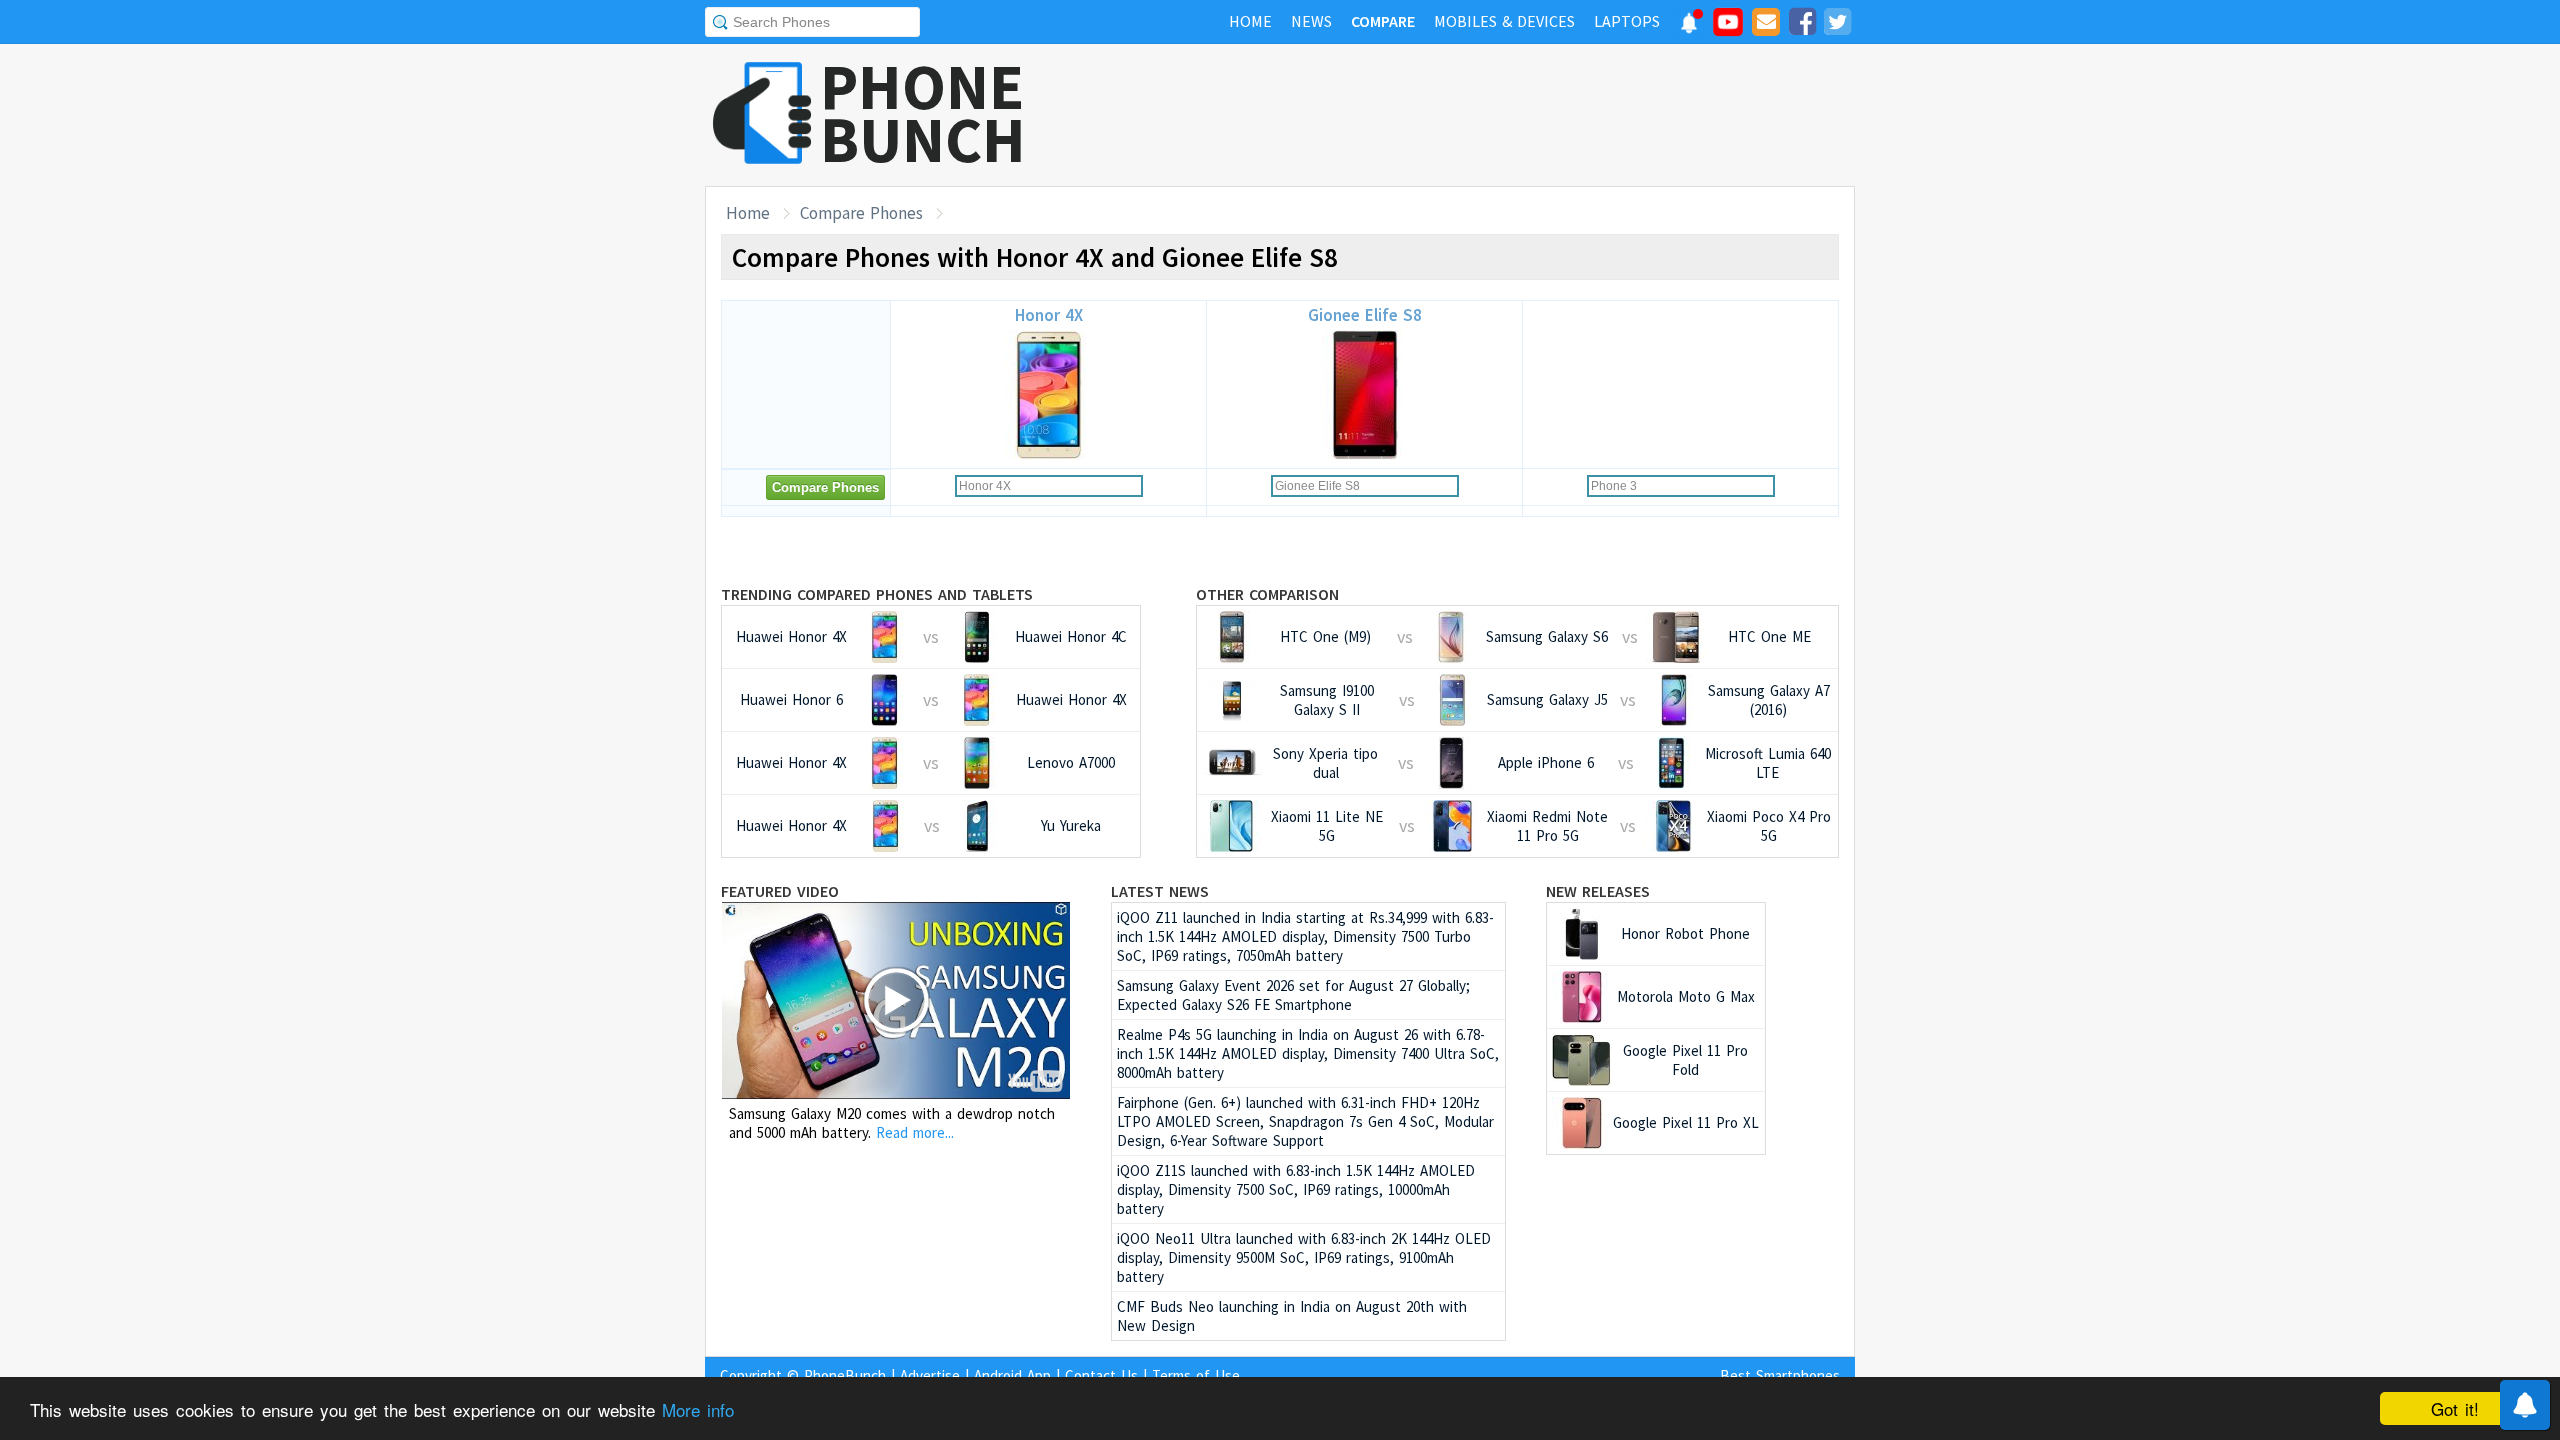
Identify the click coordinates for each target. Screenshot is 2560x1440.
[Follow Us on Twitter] (1837, 25)
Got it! (2455, 1408)
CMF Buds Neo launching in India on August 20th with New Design (1292, 1316)
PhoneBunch (845, 1375)
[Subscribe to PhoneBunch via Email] (1766, 25)
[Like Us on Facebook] (1802, 25)
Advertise (930, 1375)
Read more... (915, 1132)
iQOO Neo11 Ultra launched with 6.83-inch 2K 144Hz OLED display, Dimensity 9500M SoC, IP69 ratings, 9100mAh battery (1304, 1257)
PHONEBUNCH (923, 113)
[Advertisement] (1491, 115)
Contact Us (1101, 1375)
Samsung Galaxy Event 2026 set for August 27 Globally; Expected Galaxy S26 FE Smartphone (1293, 995)
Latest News (1160, 891)
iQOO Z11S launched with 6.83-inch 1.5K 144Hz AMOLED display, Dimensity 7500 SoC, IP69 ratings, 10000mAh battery (1296, 1189)
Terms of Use (1196, 1375)
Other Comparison (1267, 594)
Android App (1012, 1375)
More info (698, 1409)
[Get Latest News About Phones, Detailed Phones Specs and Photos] (762, 114)
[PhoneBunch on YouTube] (1728, 28)
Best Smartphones (1780, 1375)
